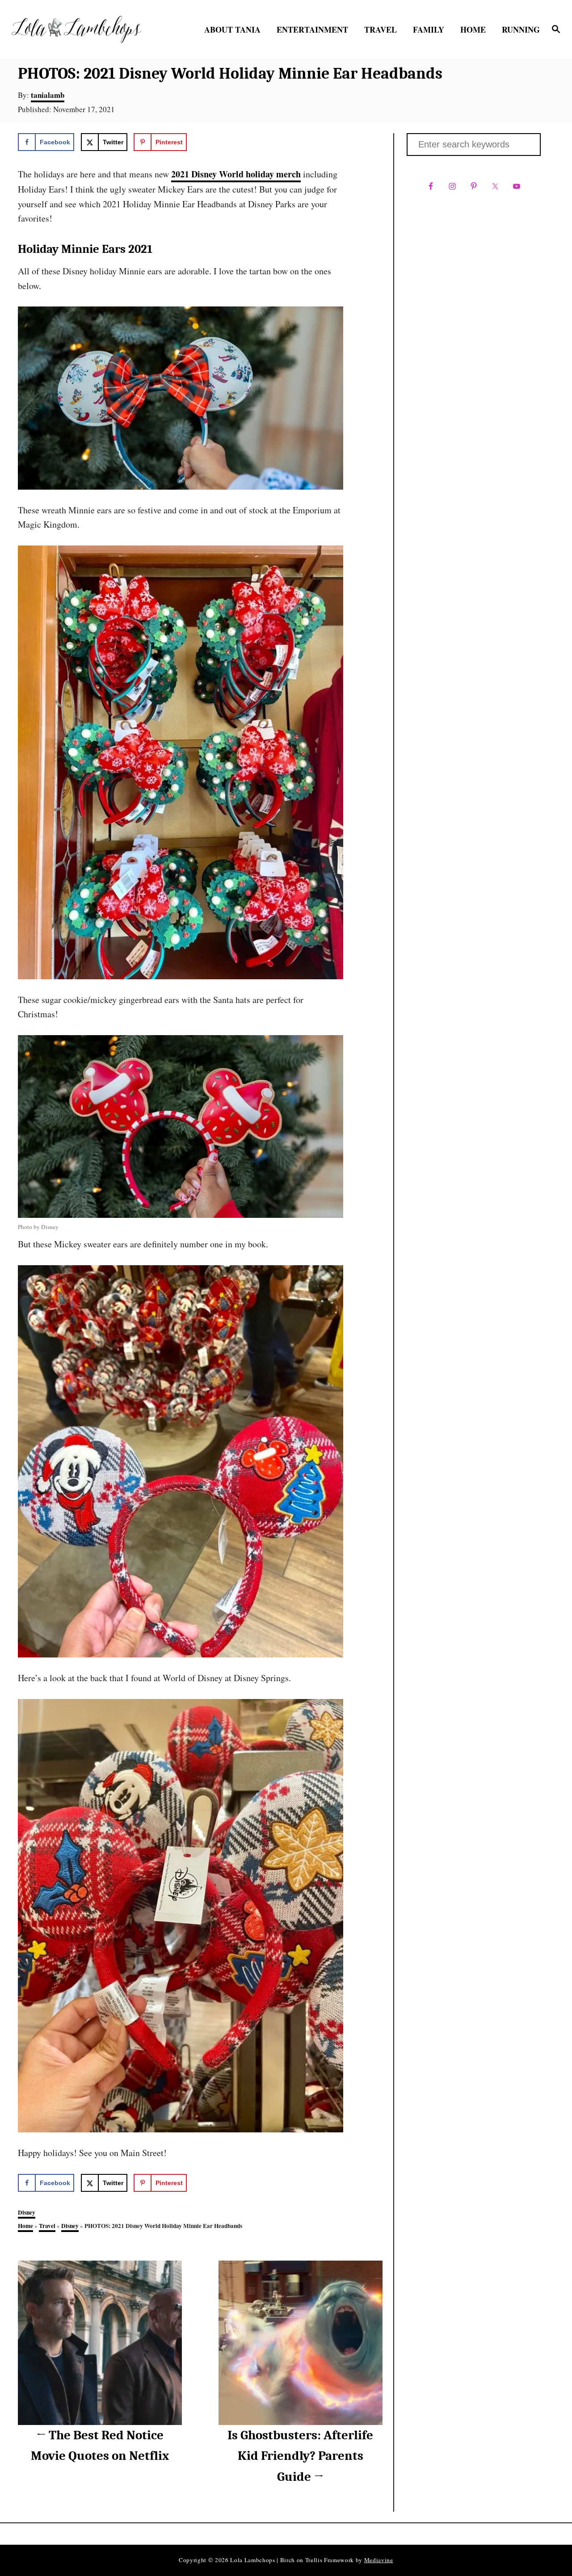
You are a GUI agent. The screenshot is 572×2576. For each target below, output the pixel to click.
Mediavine (379, 2560)
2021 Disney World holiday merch (236, 174)
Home (25, 2226)
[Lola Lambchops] (76, 29)
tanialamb (48, 95)
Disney (27, 2212)
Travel (47, 2226)
